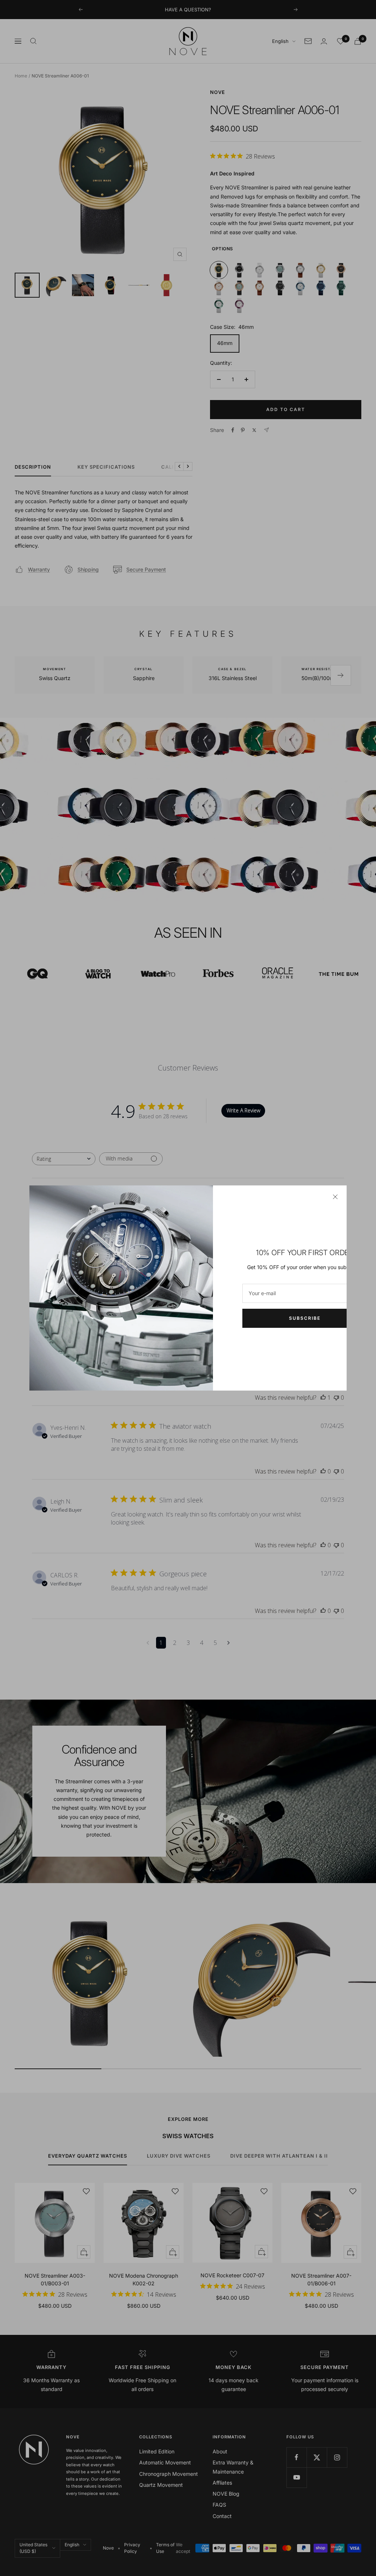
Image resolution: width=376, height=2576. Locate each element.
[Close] (335, 1197)
